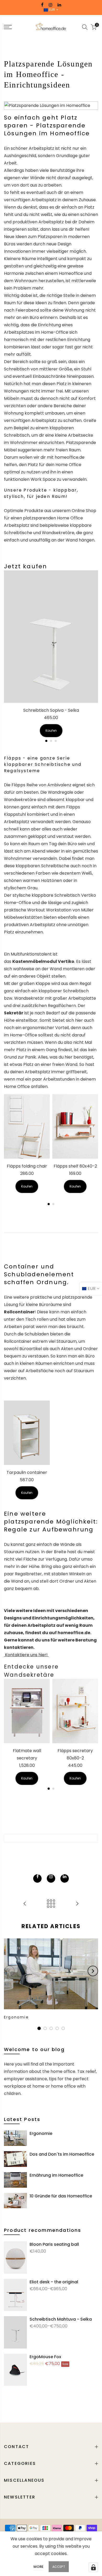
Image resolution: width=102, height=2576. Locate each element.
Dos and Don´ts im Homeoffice (62, 2154)
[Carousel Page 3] (56, 741)
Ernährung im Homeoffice (56, 2175)
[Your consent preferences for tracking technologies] (93, 2567)
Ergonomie (41, 2133)
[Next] (93, 1971)
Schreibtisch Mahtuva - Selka (61, 2319)
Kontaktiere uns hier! (26, 1655)
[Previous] (9, 1971)
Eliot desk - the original (54, 2282)
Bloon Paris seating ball (54, 2244)
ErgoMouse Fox (45, 2357)
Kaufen (51, 731)
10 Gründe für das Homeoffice (61, 2196)
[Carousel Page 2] (51, 741)
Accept (59, 2567)
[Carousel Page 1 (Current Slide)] (46, 741)
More (38, 2567)
